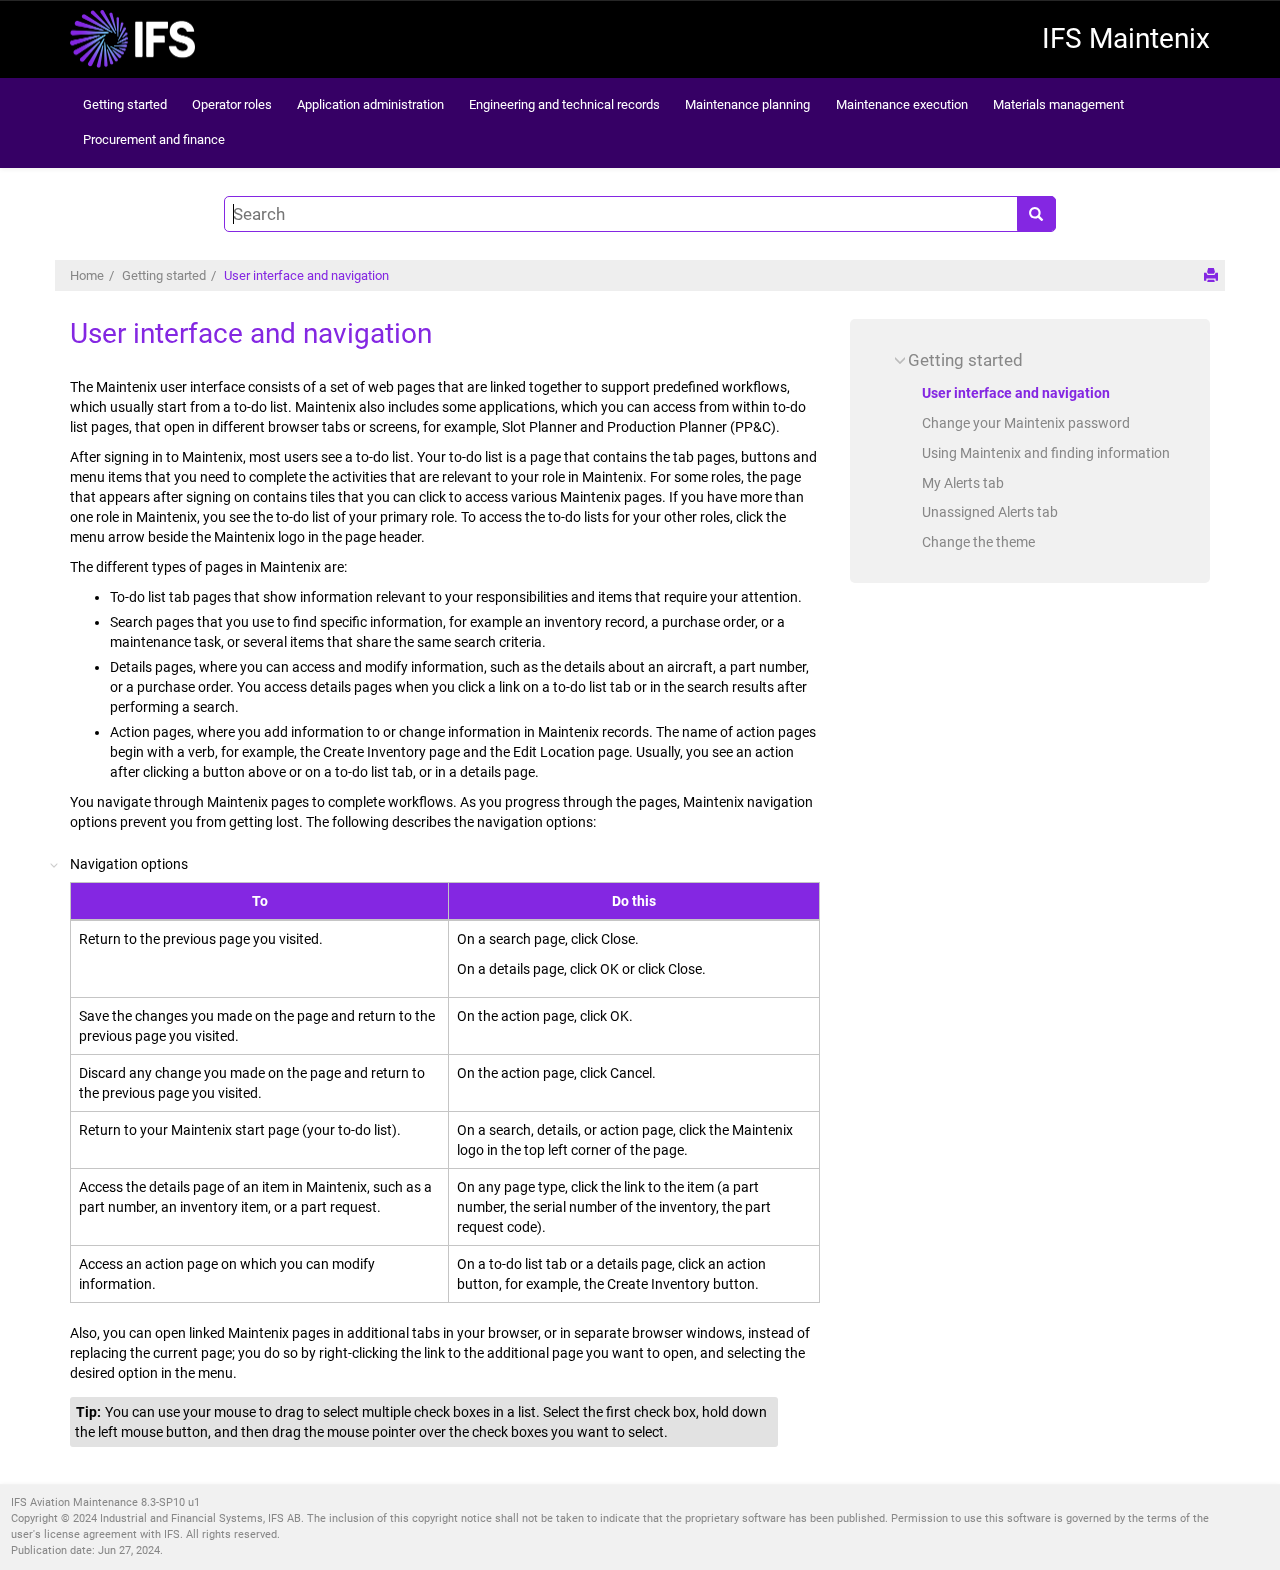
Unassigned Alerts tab (990, 512)
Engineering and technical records (564, 104)
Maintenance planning (747, 104)
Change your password (1026, 423)
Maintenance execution (902, 104)
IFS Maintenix (1126, 38)
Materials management (1058, 104)
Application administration (370, 104)
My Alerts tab (963, 483)
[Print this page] (1211, 275)
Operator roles (232, 104)
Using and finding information (1046, 453)
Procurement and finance (154, 139)
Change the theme (978, 542)
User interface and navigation (306, 275)
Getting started (125, 104)
